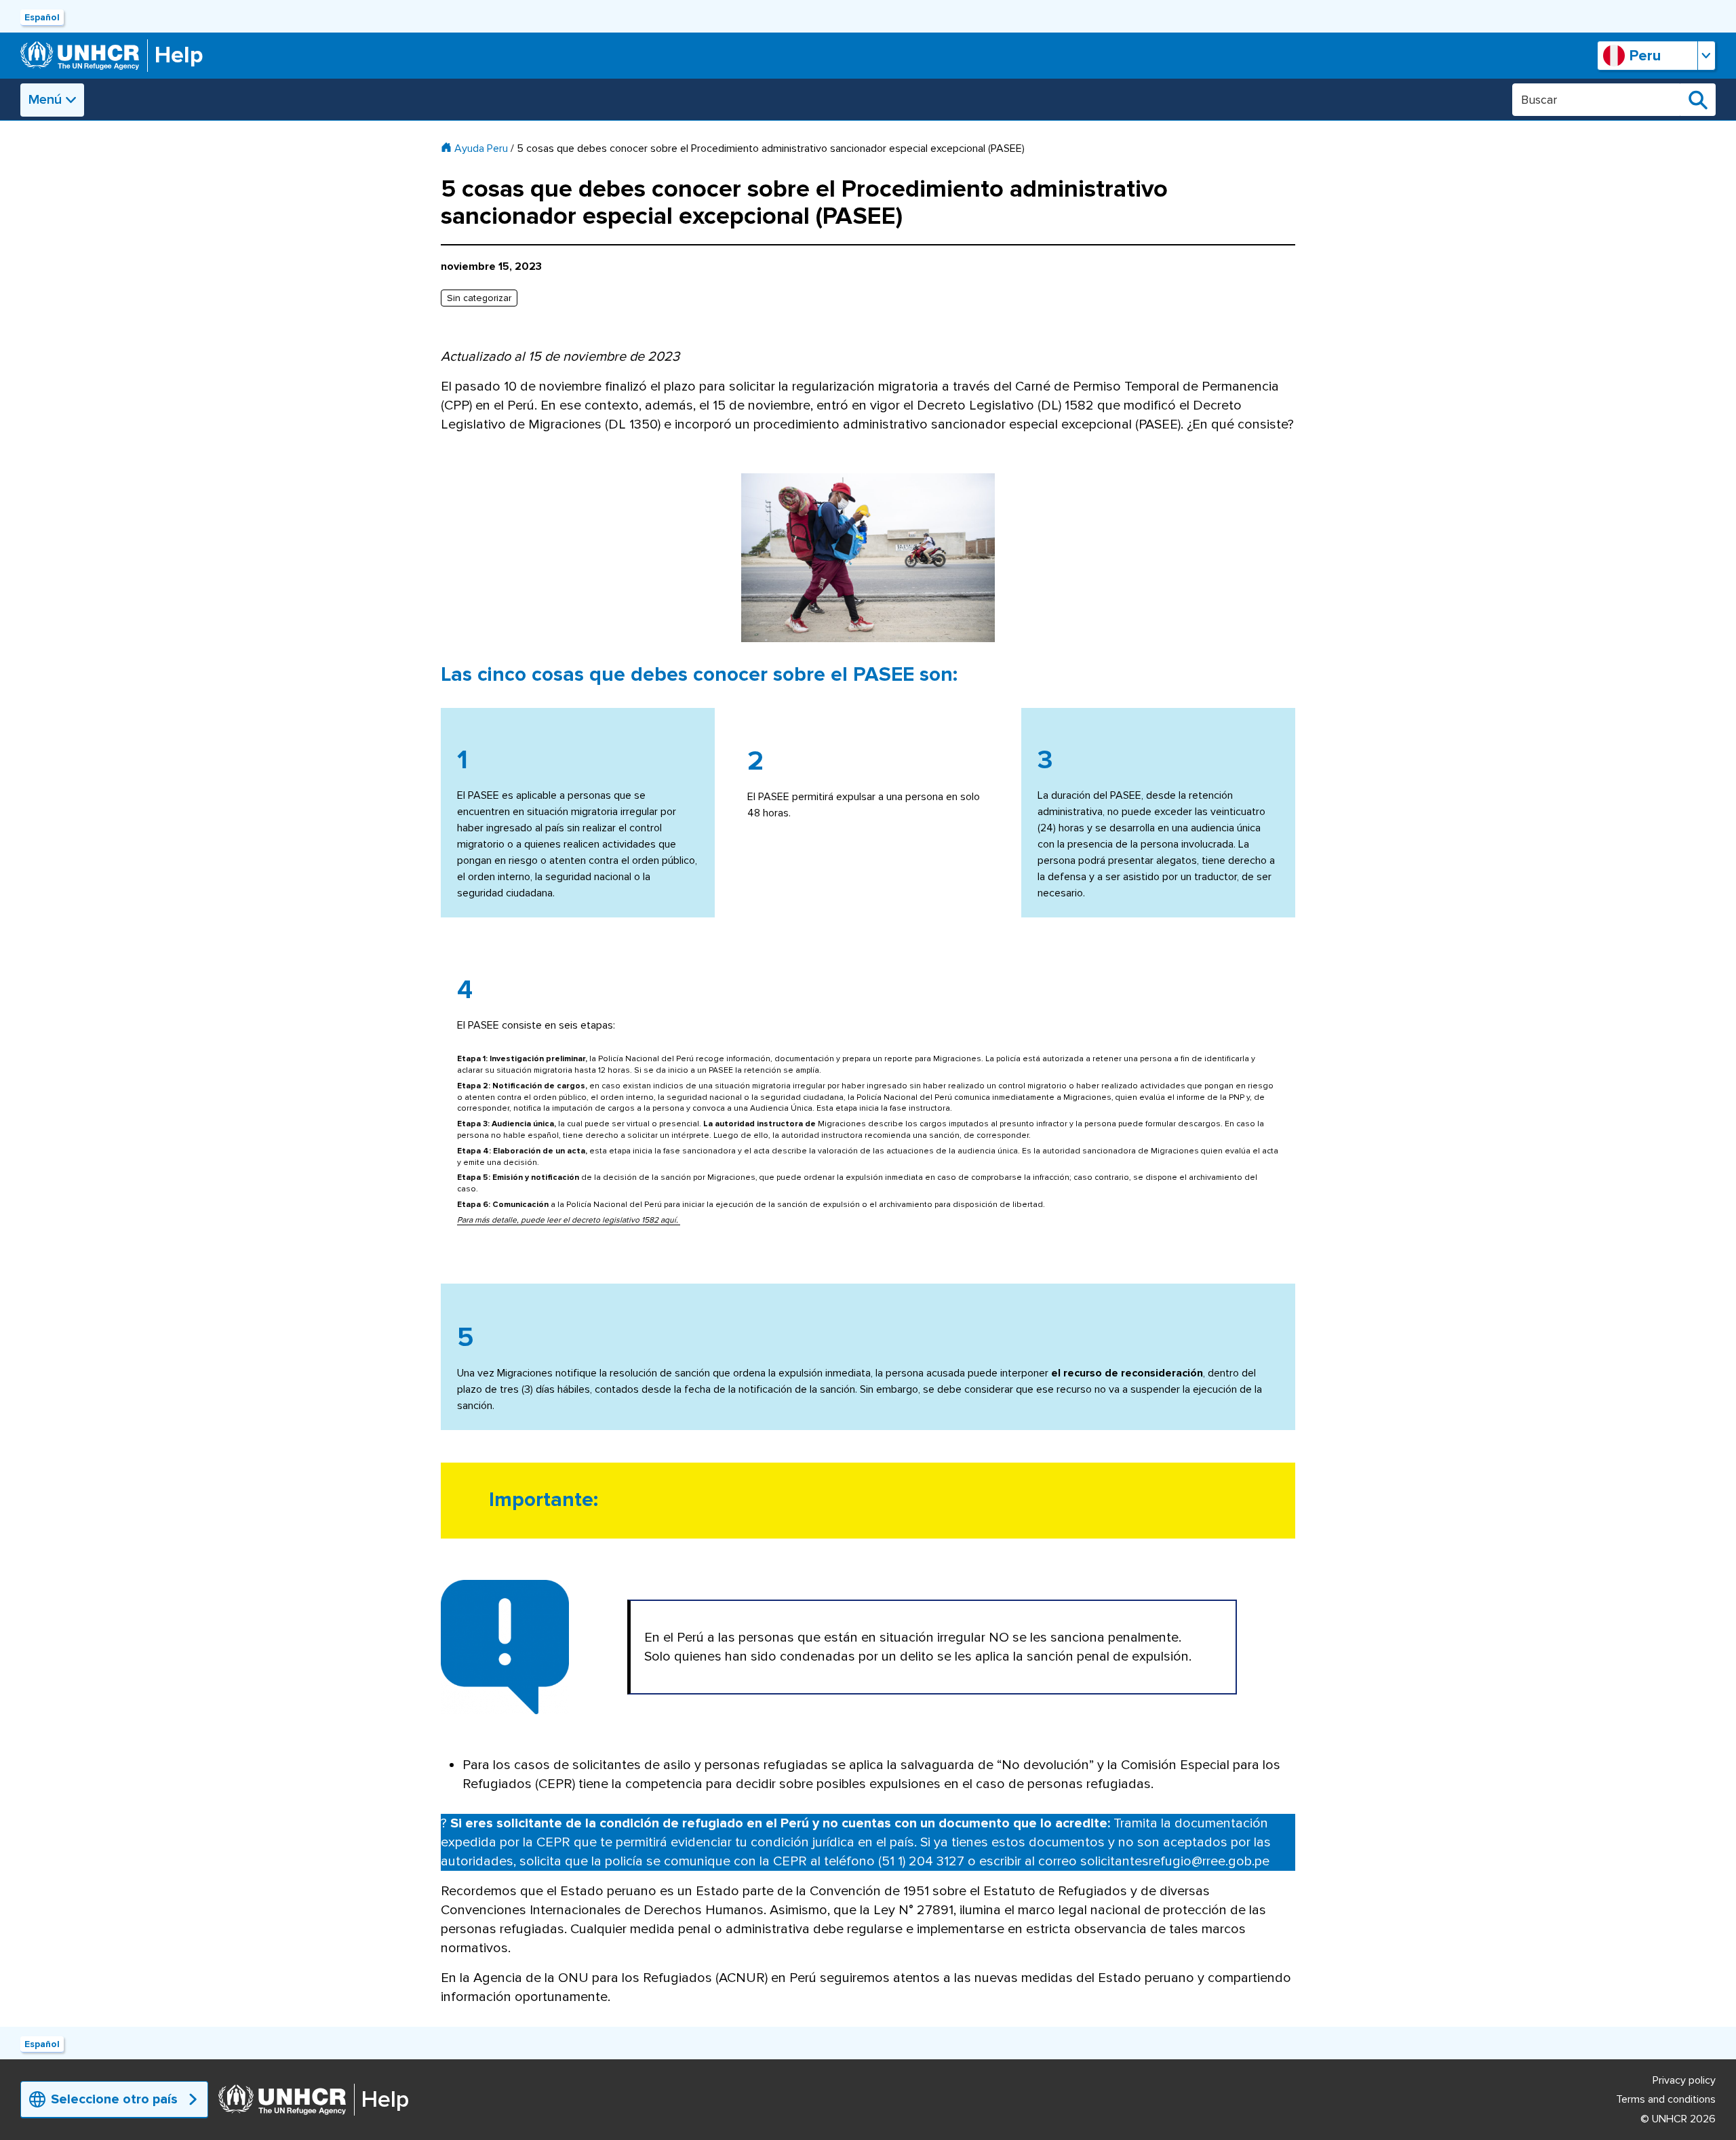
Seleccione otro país (114, 2099)
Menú (45, 100)
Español (42, 17)
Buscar (1698, 100)
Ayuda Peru (481, 148)
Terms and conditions (1666, 2099)
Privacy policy (1684, 2080)
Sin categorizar (479, 298)
